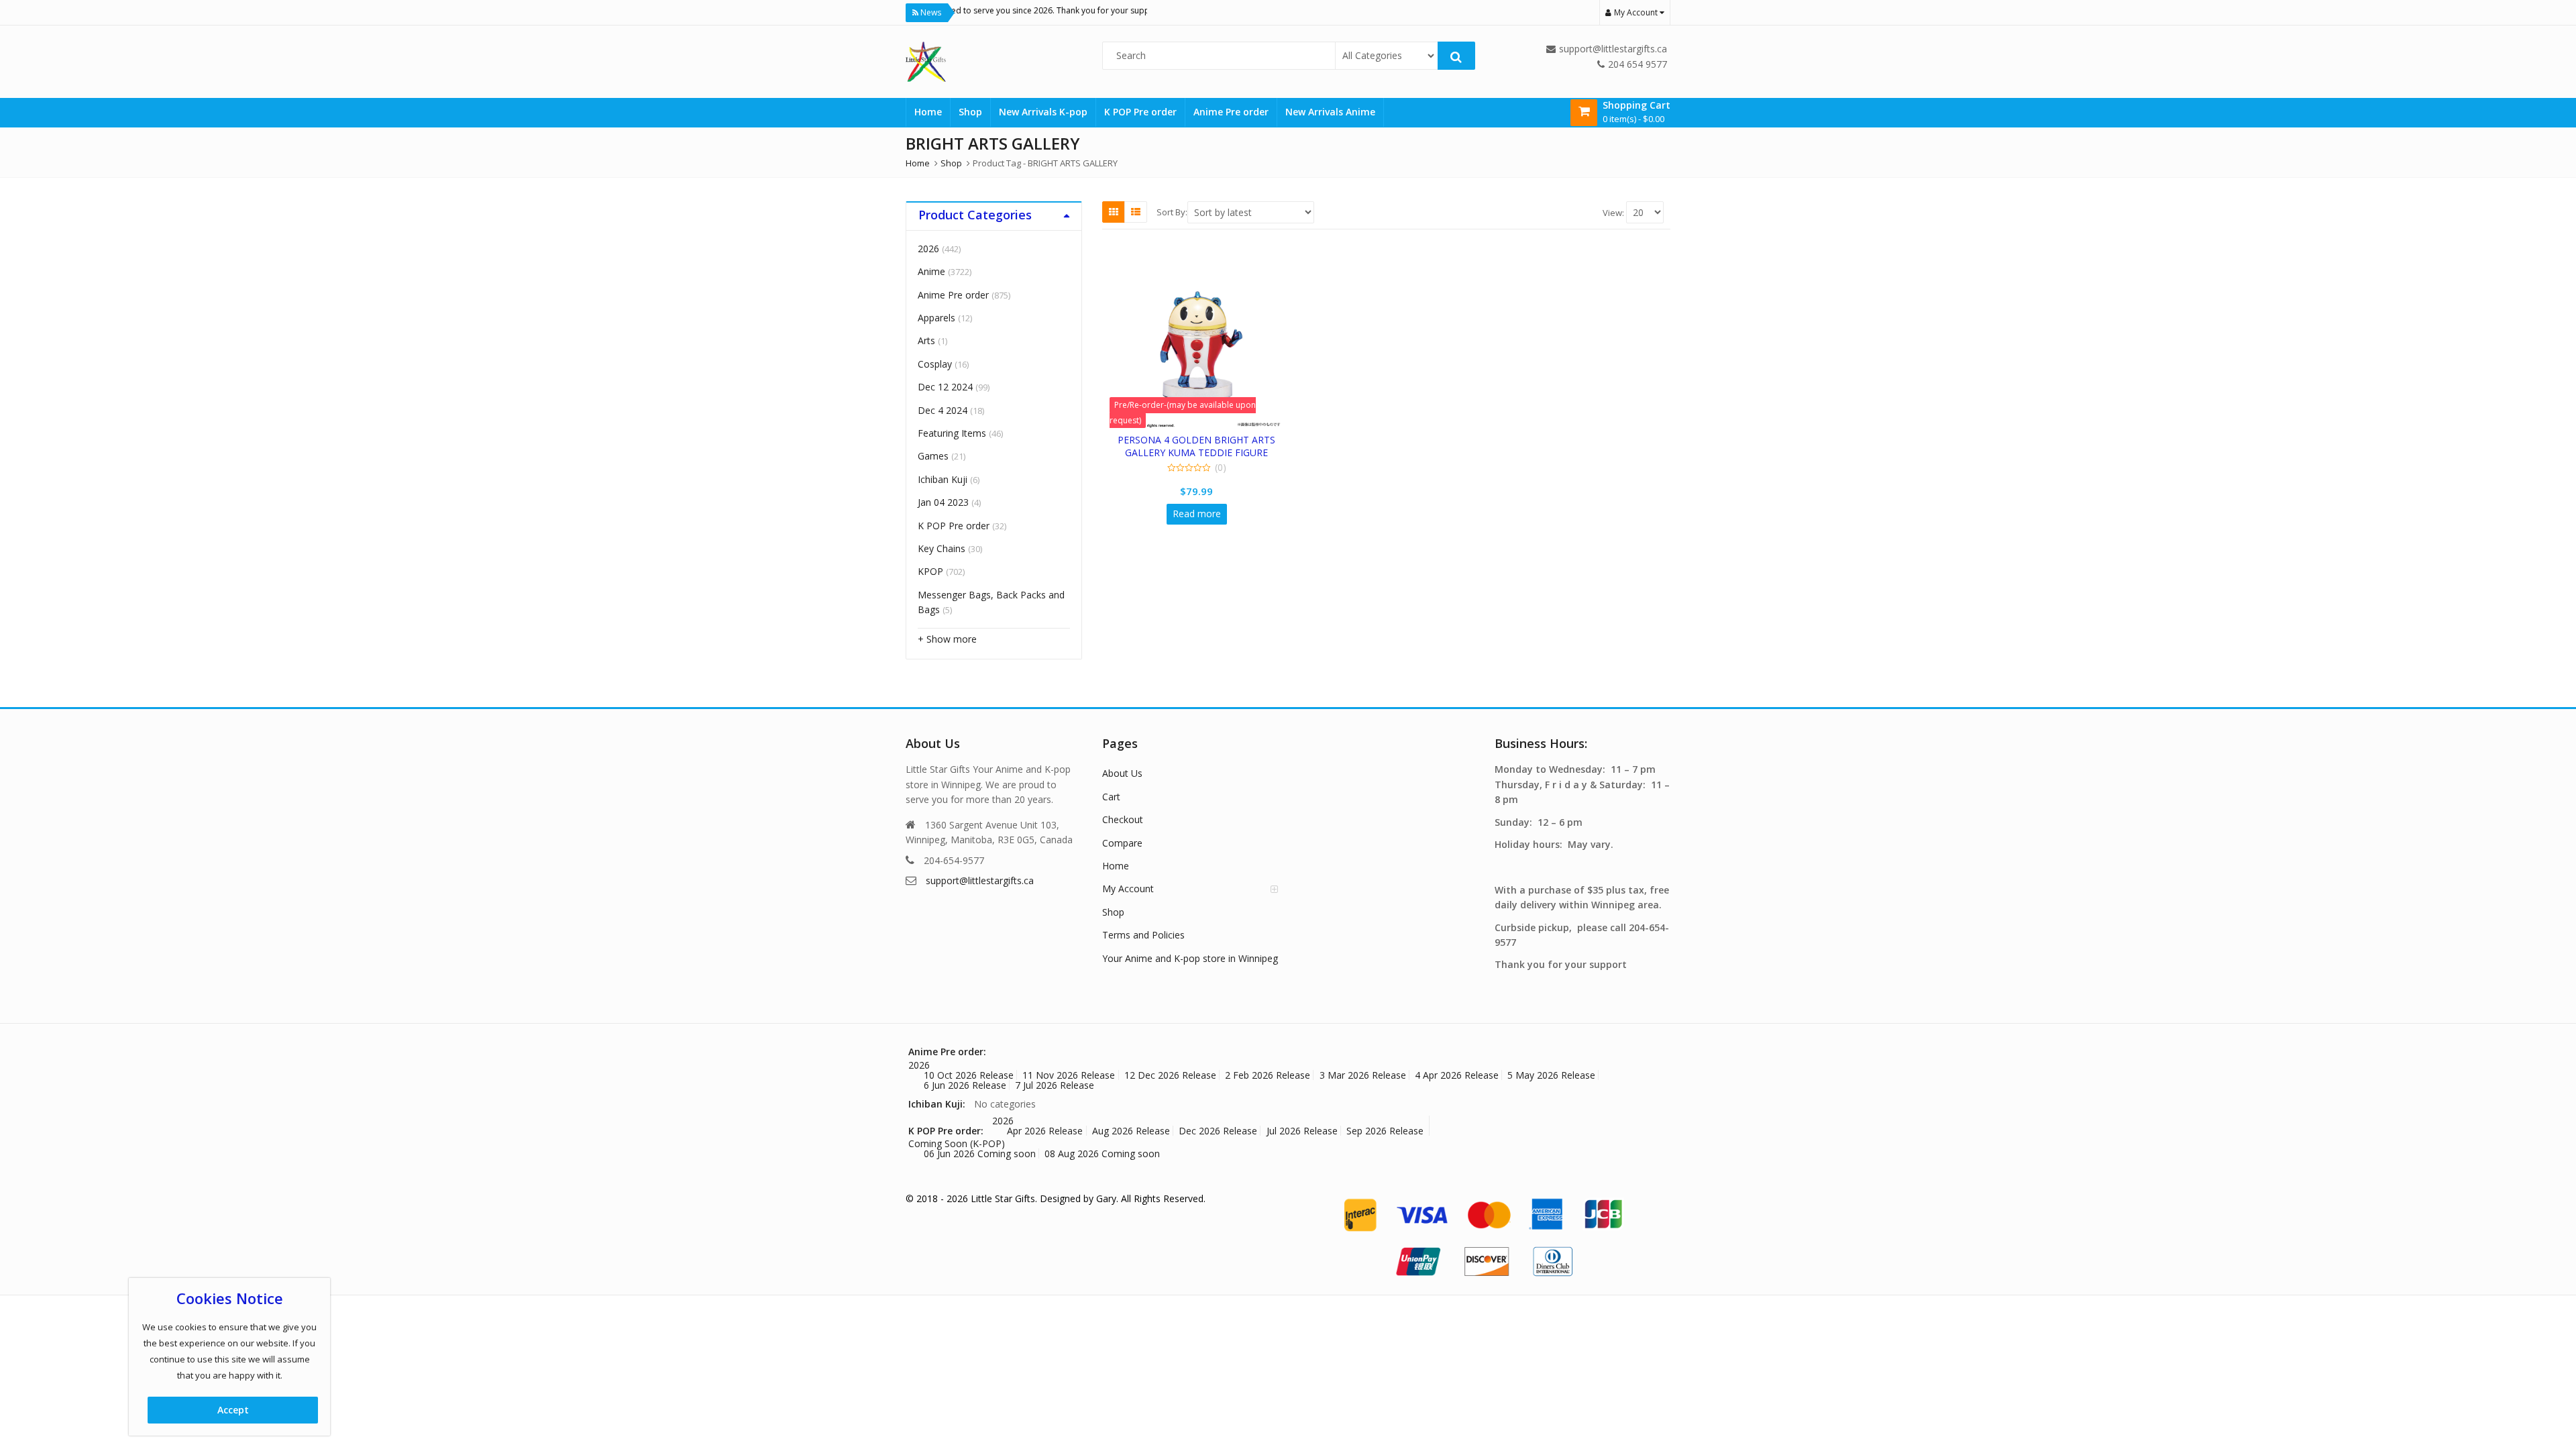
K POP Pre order (1140, 112)
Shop (970, 112)
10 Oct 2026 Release (969, 1075)
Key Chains (942, 548)
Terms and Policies (1143, 935)
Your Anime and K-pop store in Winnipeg (1190, 958)
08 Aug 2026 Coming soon (1102, 1153)
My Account (1128, 889)
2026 (928, 249)
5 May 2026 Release (1551, 1075)
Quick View (1203, 440)
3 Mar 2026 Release (1363, 1075)
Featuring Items (952, 433)
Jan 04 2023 (943, 502)
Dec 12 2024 (945, 387)
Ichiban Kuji (943, 479)
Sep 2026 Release (1385, 1131)
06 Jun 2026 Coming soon (980, 1153)
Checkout (1123, 819)
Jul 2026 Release (1302, 1131)
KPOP (930, 571)
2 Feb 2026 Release (1268, 1075)
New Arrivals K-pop (1043, 112)
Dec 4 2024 (943, 410)
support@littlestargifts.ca (980, 880)
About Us (1122, 773)
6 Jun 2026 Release (965, 1085)
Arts (926, 340)
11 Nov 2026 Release (1069, 1075)
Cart (1111, 797)
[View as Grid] (1114, 212)
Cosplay (935, 364)
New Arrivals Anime (1330, 112)
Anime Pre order (1231, 112)
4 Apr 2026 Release (1457, 1075)
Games (933, 456)
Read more (1197, 514)
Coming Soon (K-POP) (957, 1143)
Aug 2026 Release (1131, 1131)
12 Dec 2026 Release (1170, 1075)
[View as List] (1136, 212)
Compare (1122, 843)
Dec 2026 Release (1218, 1131)
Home (928, 112)
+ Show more (947, 639)
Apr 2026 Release (1045, 1131)
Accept (233, 1410)
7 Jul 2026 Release (1055, 1085)
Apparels (936, 318)
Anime (931, 271)
